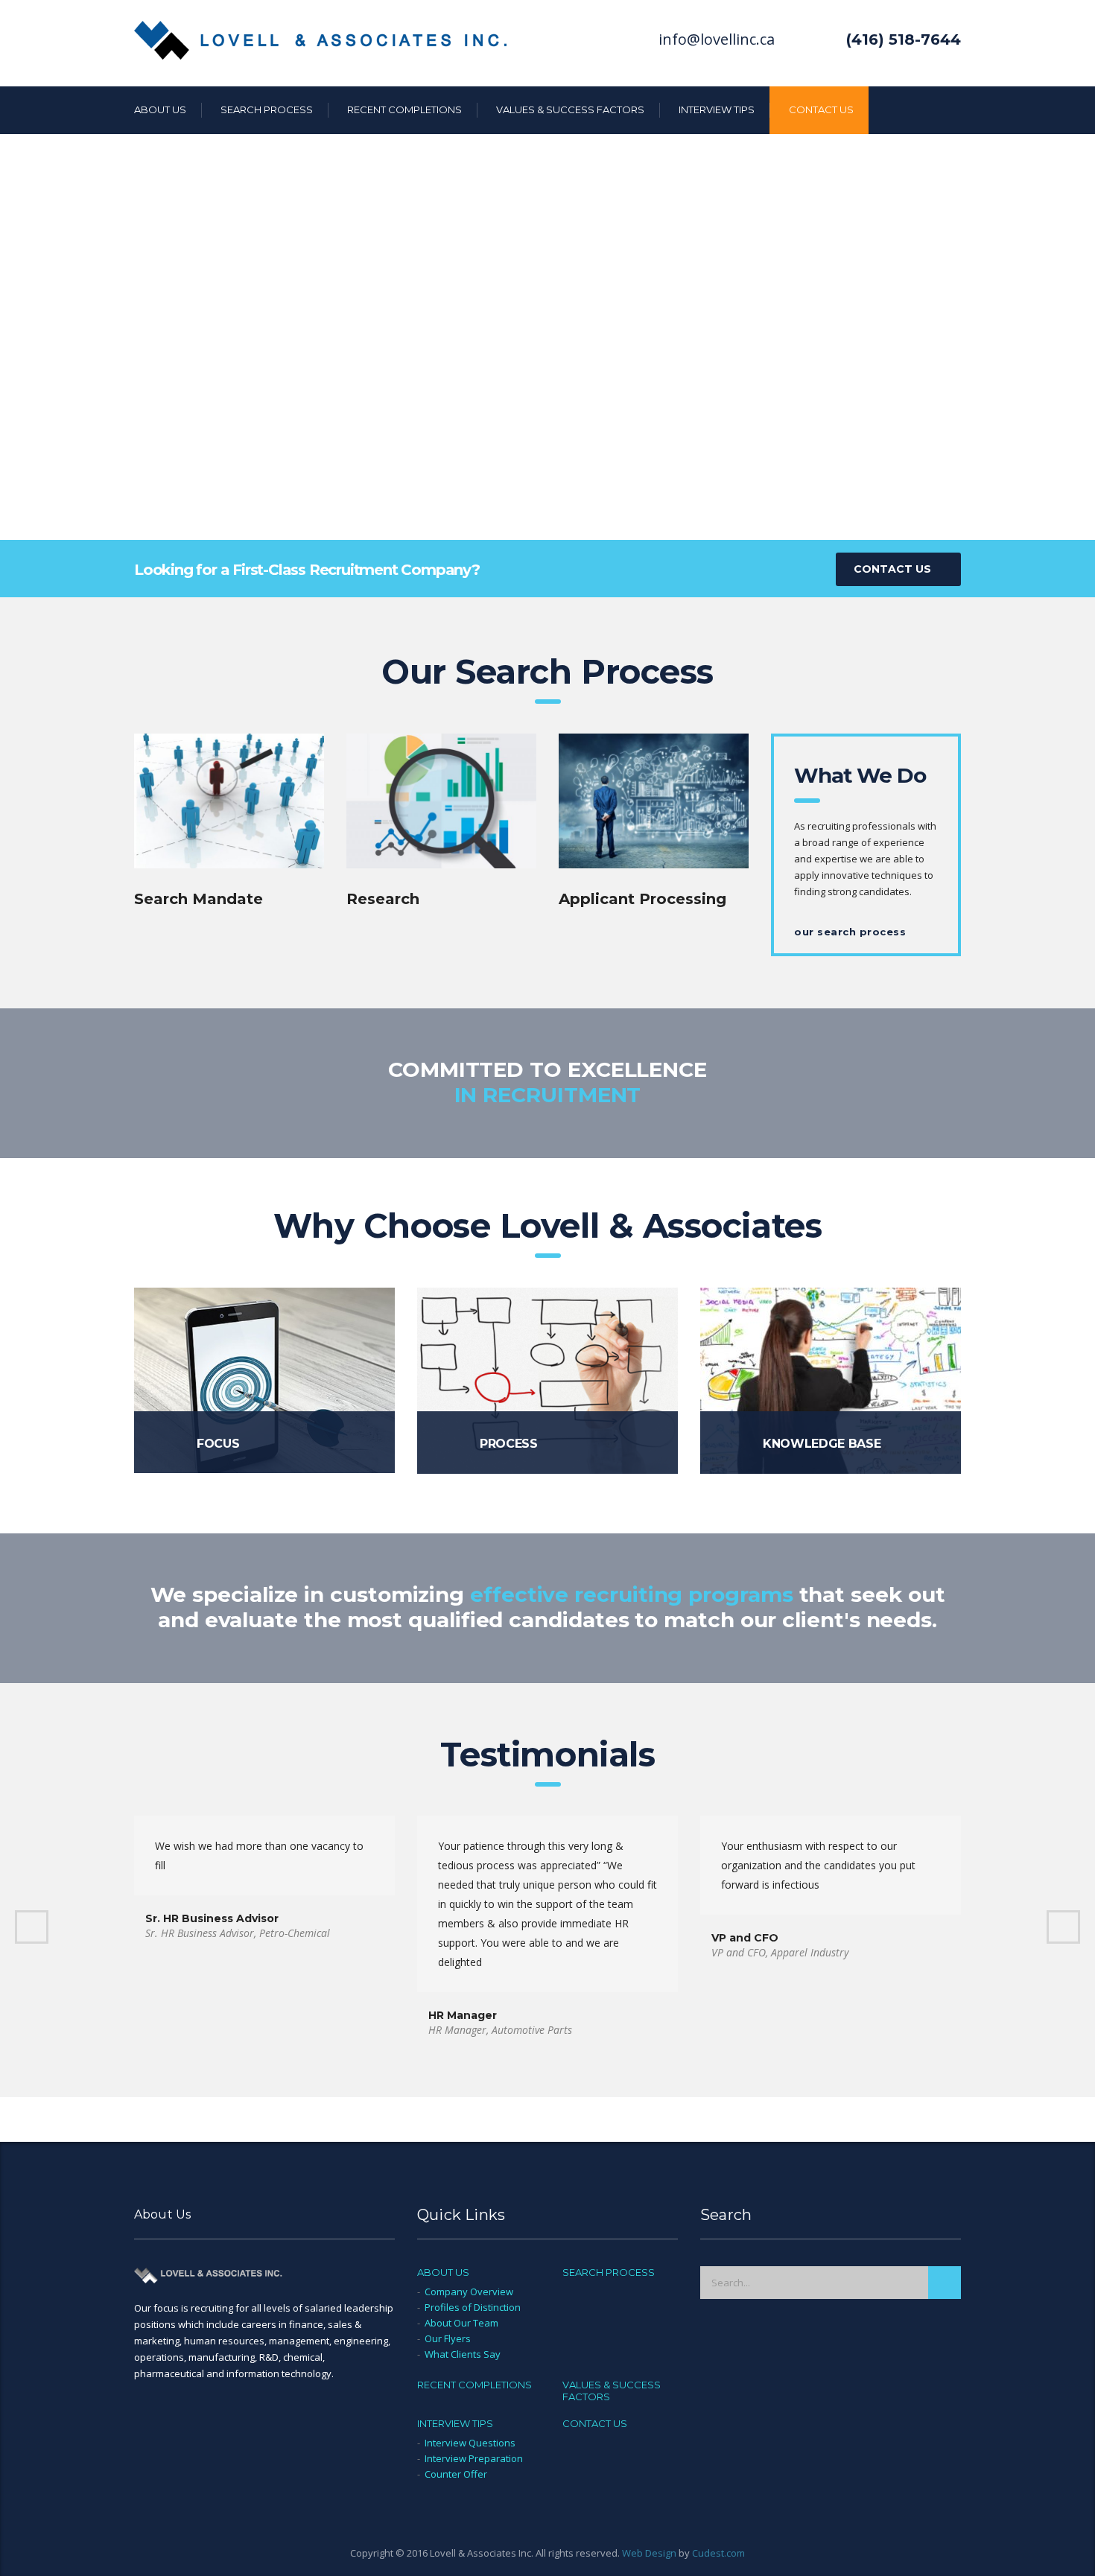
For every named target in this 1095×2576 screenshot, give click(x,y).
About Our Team (461, 2323)
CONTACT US (821, 109)
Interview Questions (470, 2443)
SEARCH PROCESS (267, 109)
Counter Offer (456, 2474)
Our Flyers (448, 2338)
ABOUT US (160, 109)
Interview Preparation (474, 2458)
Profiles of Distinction (473, 2307)
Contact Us (892, 569)
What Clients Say (463, 2354)
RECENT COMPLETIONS (404, 109)
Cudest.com (718, 2553)
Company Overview (469, 2292)
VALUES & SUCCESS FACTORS (570, 109)
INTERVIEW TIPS (717, 109)
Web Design (649, 2553)
